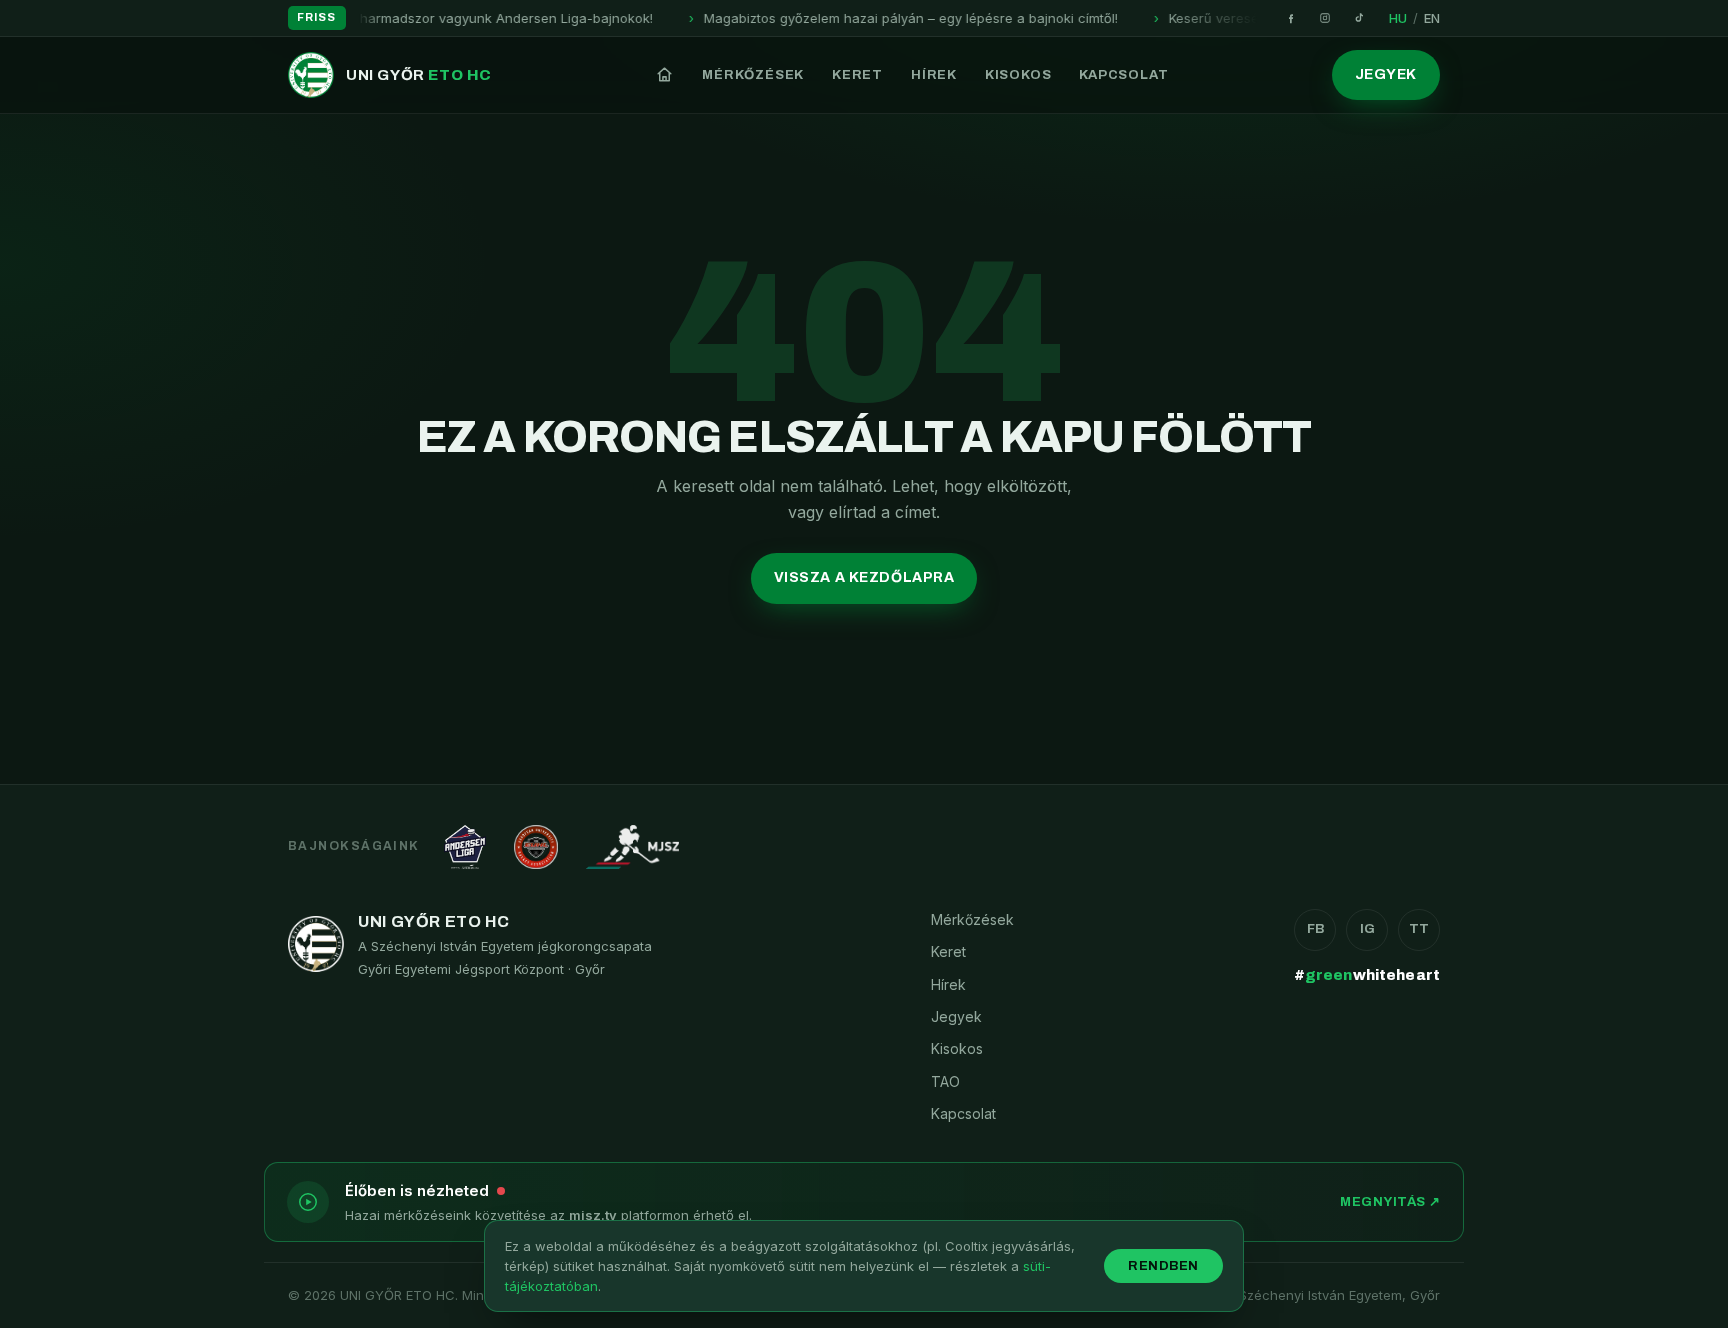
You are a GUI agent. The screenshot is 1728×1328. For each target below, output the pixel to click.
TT (1419, 929)
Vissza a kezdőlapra (864, 577)
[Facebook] (1291, 18)
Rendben (1163, 1266)
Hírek (934, 75)
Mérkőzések (753, 75)
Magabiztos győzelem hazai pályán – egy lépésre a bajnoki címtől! (861, 18)
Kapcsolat (1123, 75)
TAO (945, 1081)
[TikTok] (1359, 18)
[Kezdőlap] (664, 75)
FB (1315, 929)
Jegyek (1386, 74)
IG (1367, 929)
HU (1398, 18)
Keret (857, 75)
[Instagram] (1325, 18)
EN (1432, 18)
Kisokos (1018, 75)
